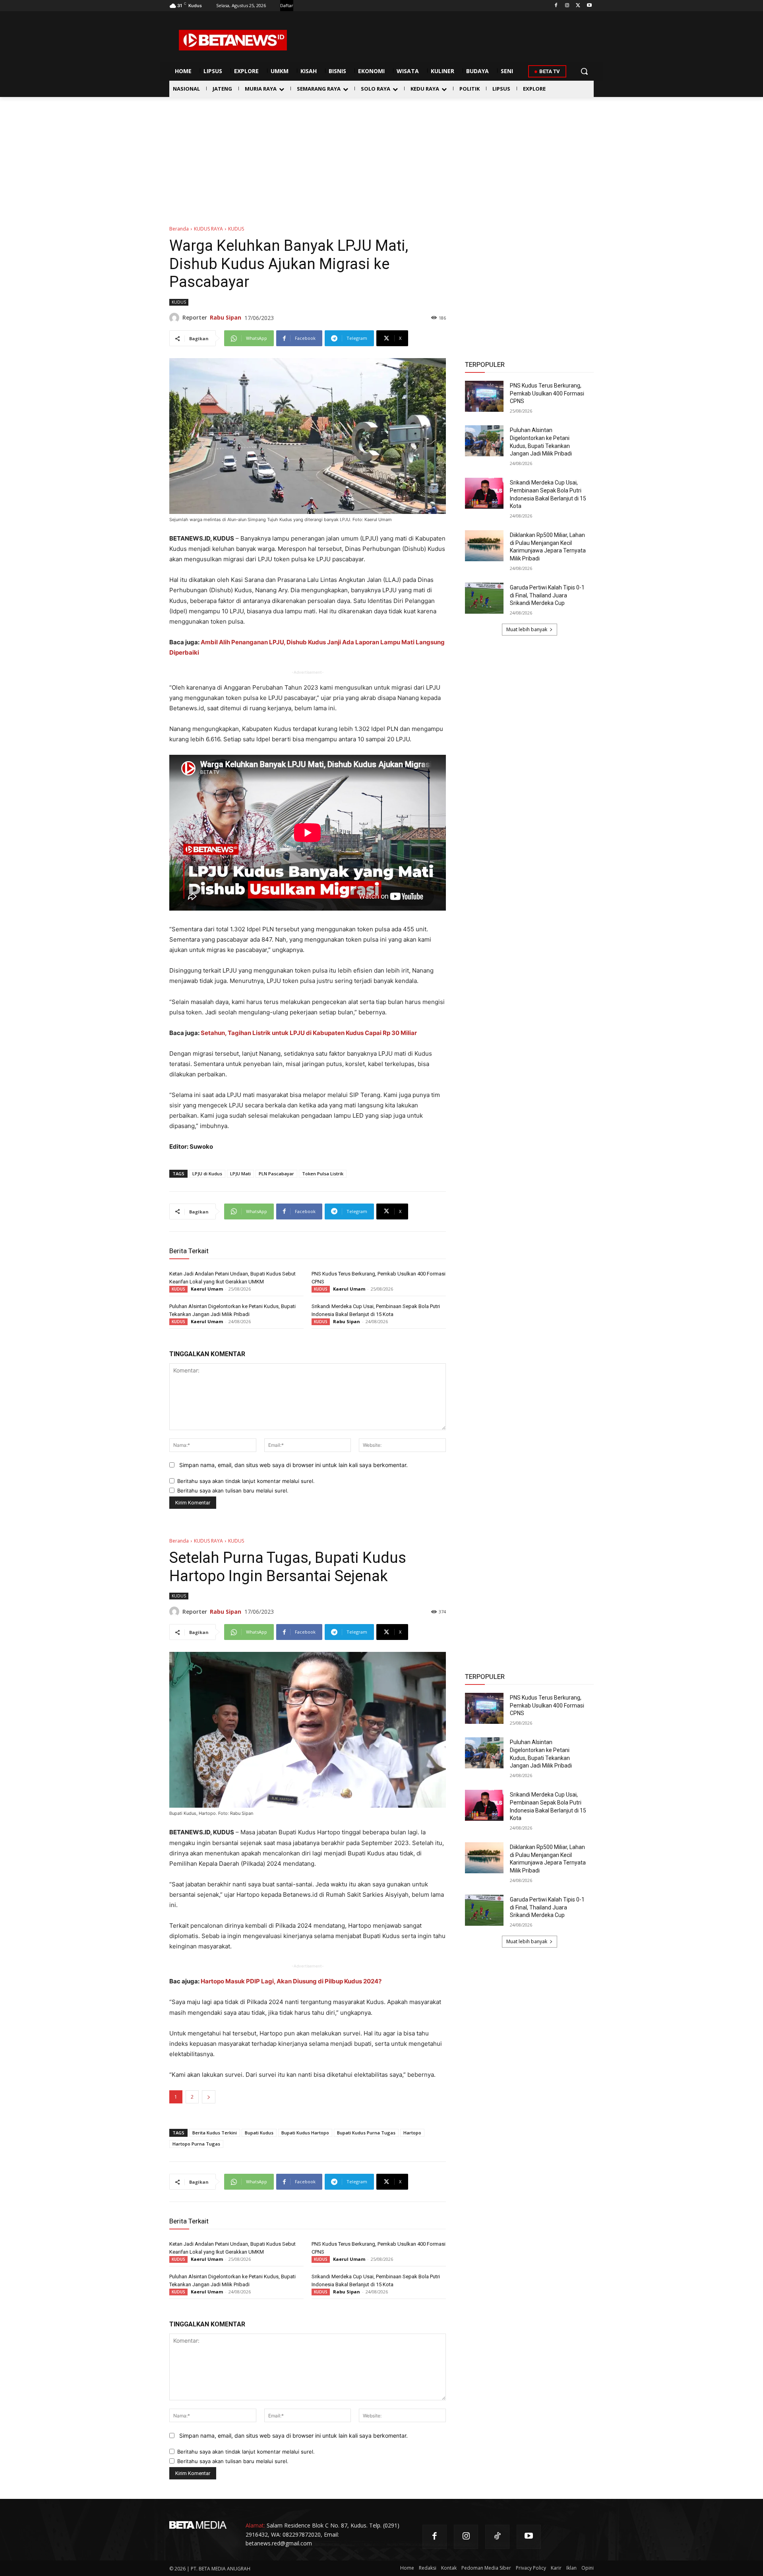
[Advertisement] (381, 157)
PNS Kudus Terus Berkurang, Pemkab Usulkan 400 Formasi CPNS (547, 393)
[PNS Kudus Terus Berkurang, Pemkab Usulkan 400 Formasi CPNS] (484, 396)
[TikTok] (497, 2537)
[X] (578, 6)
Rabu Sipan (226, 317)
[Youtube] (589, 6)
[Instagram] (567, 6)
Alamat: (255, 2525)
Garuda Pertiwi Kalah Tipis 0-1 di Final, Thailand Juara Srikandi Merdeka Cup (547, 595)
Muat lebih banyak (527, 629)
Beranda (179, 229)
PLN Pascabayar (276, 1174)
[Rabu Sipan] (176, 318)
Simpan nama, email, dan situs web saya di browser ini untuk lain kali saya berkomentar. (293, 1465)
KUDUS (236, 229)
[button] (584, 71)
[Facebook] (556, 6)
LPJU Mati (240, 1174)
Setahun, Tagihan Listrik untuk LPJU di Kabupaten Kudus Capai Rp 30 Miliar (309, 1033)
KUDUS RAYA (208, 229)
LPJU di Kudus (207, 1174)
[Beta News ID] (233, 40)
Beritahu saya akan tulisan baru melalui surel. (233, 1491)
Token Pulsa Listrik (323, 1174)
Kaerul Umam (207, 1289)
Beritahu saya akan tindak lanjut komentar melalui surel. (246, 1481)
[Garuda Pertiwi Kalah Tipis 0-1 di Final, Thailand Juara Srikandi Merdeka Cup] (484, 598)
